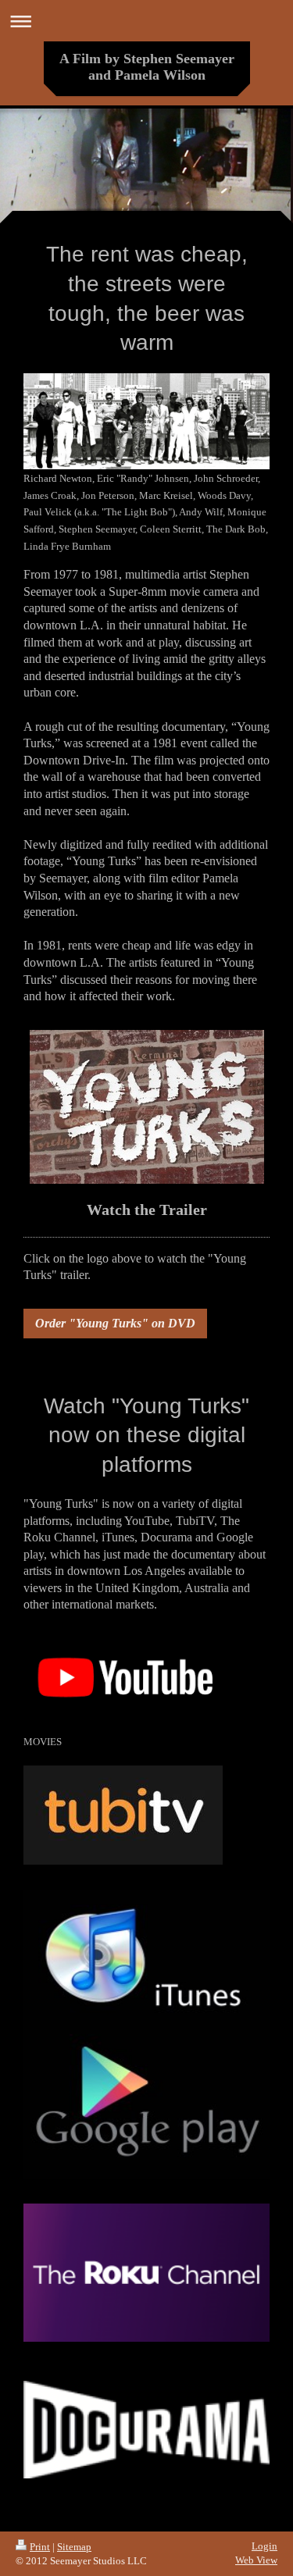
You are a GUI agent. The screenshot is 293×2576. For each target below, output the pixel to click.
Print (40, 2547)
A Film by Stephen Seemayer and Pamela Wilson (147, 67)
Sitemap (74, 2547)
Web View (256, 2560)
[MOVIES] (123, 1679)
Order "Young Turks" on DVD (115, 1323)
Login (264, 2546)
